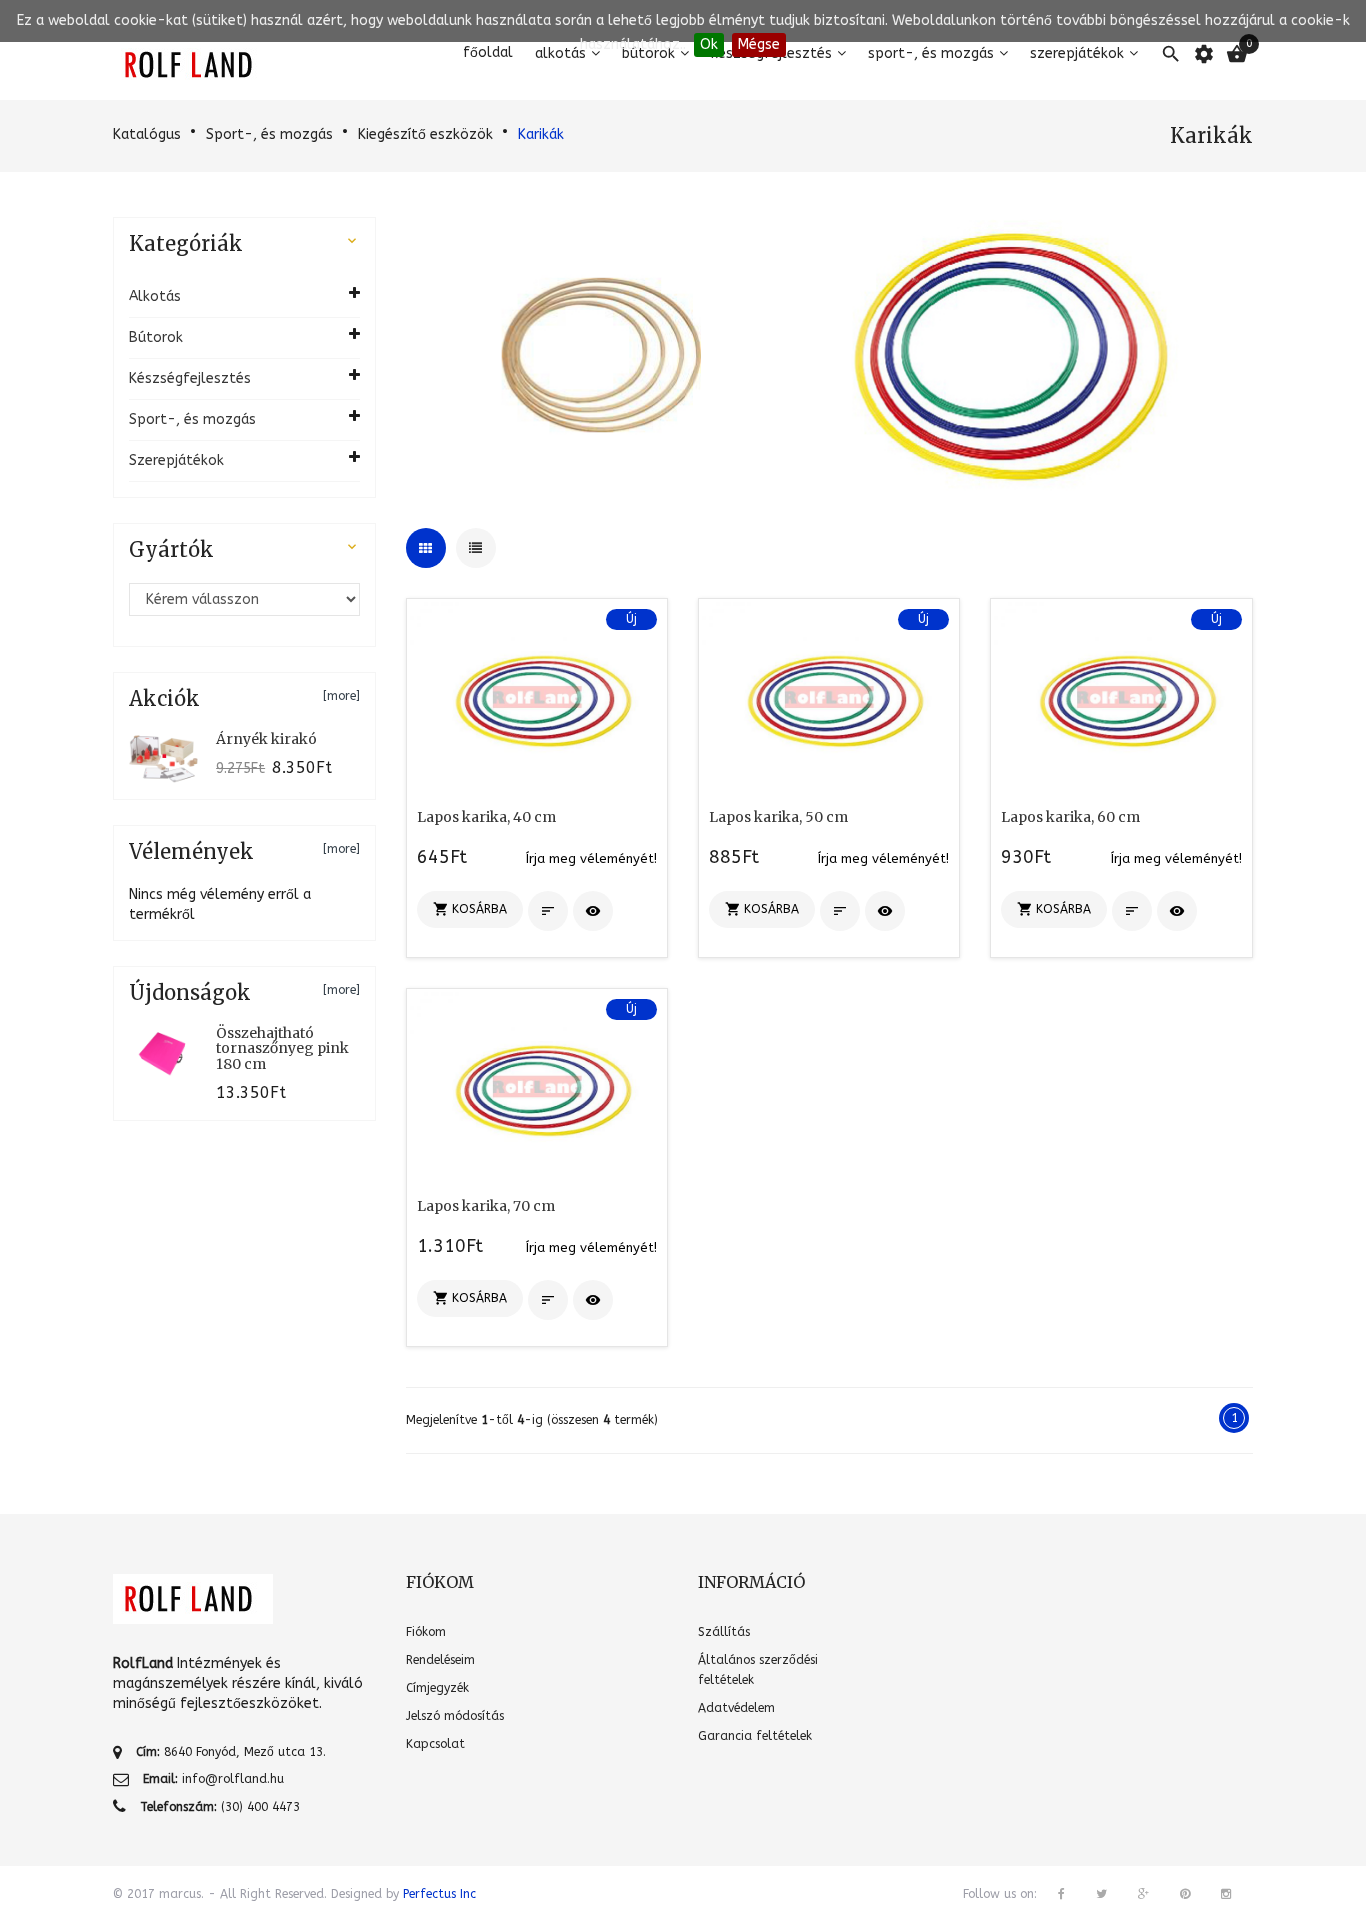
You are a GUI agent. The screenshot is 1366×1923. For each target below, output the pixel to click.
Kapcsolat (435, 1744)
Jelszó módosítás (455, 1716)
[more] (341, 696)
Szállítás (724, 1632)
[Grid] (426, 548)
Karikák (541, 134)
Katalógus (147, 134)
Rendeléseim (440, 1660)
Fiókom (426, 1632)
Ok (709, 44)
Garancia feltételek (755, 1736)
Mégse (759, 44)
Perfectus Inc (439, 1894)
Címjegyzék (437, 1688)
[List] (476, 548)
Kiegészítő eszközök (425, 134)
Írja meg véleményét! (591, 858)
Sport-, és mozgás (269, 134)
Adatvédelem (736, 1708)
